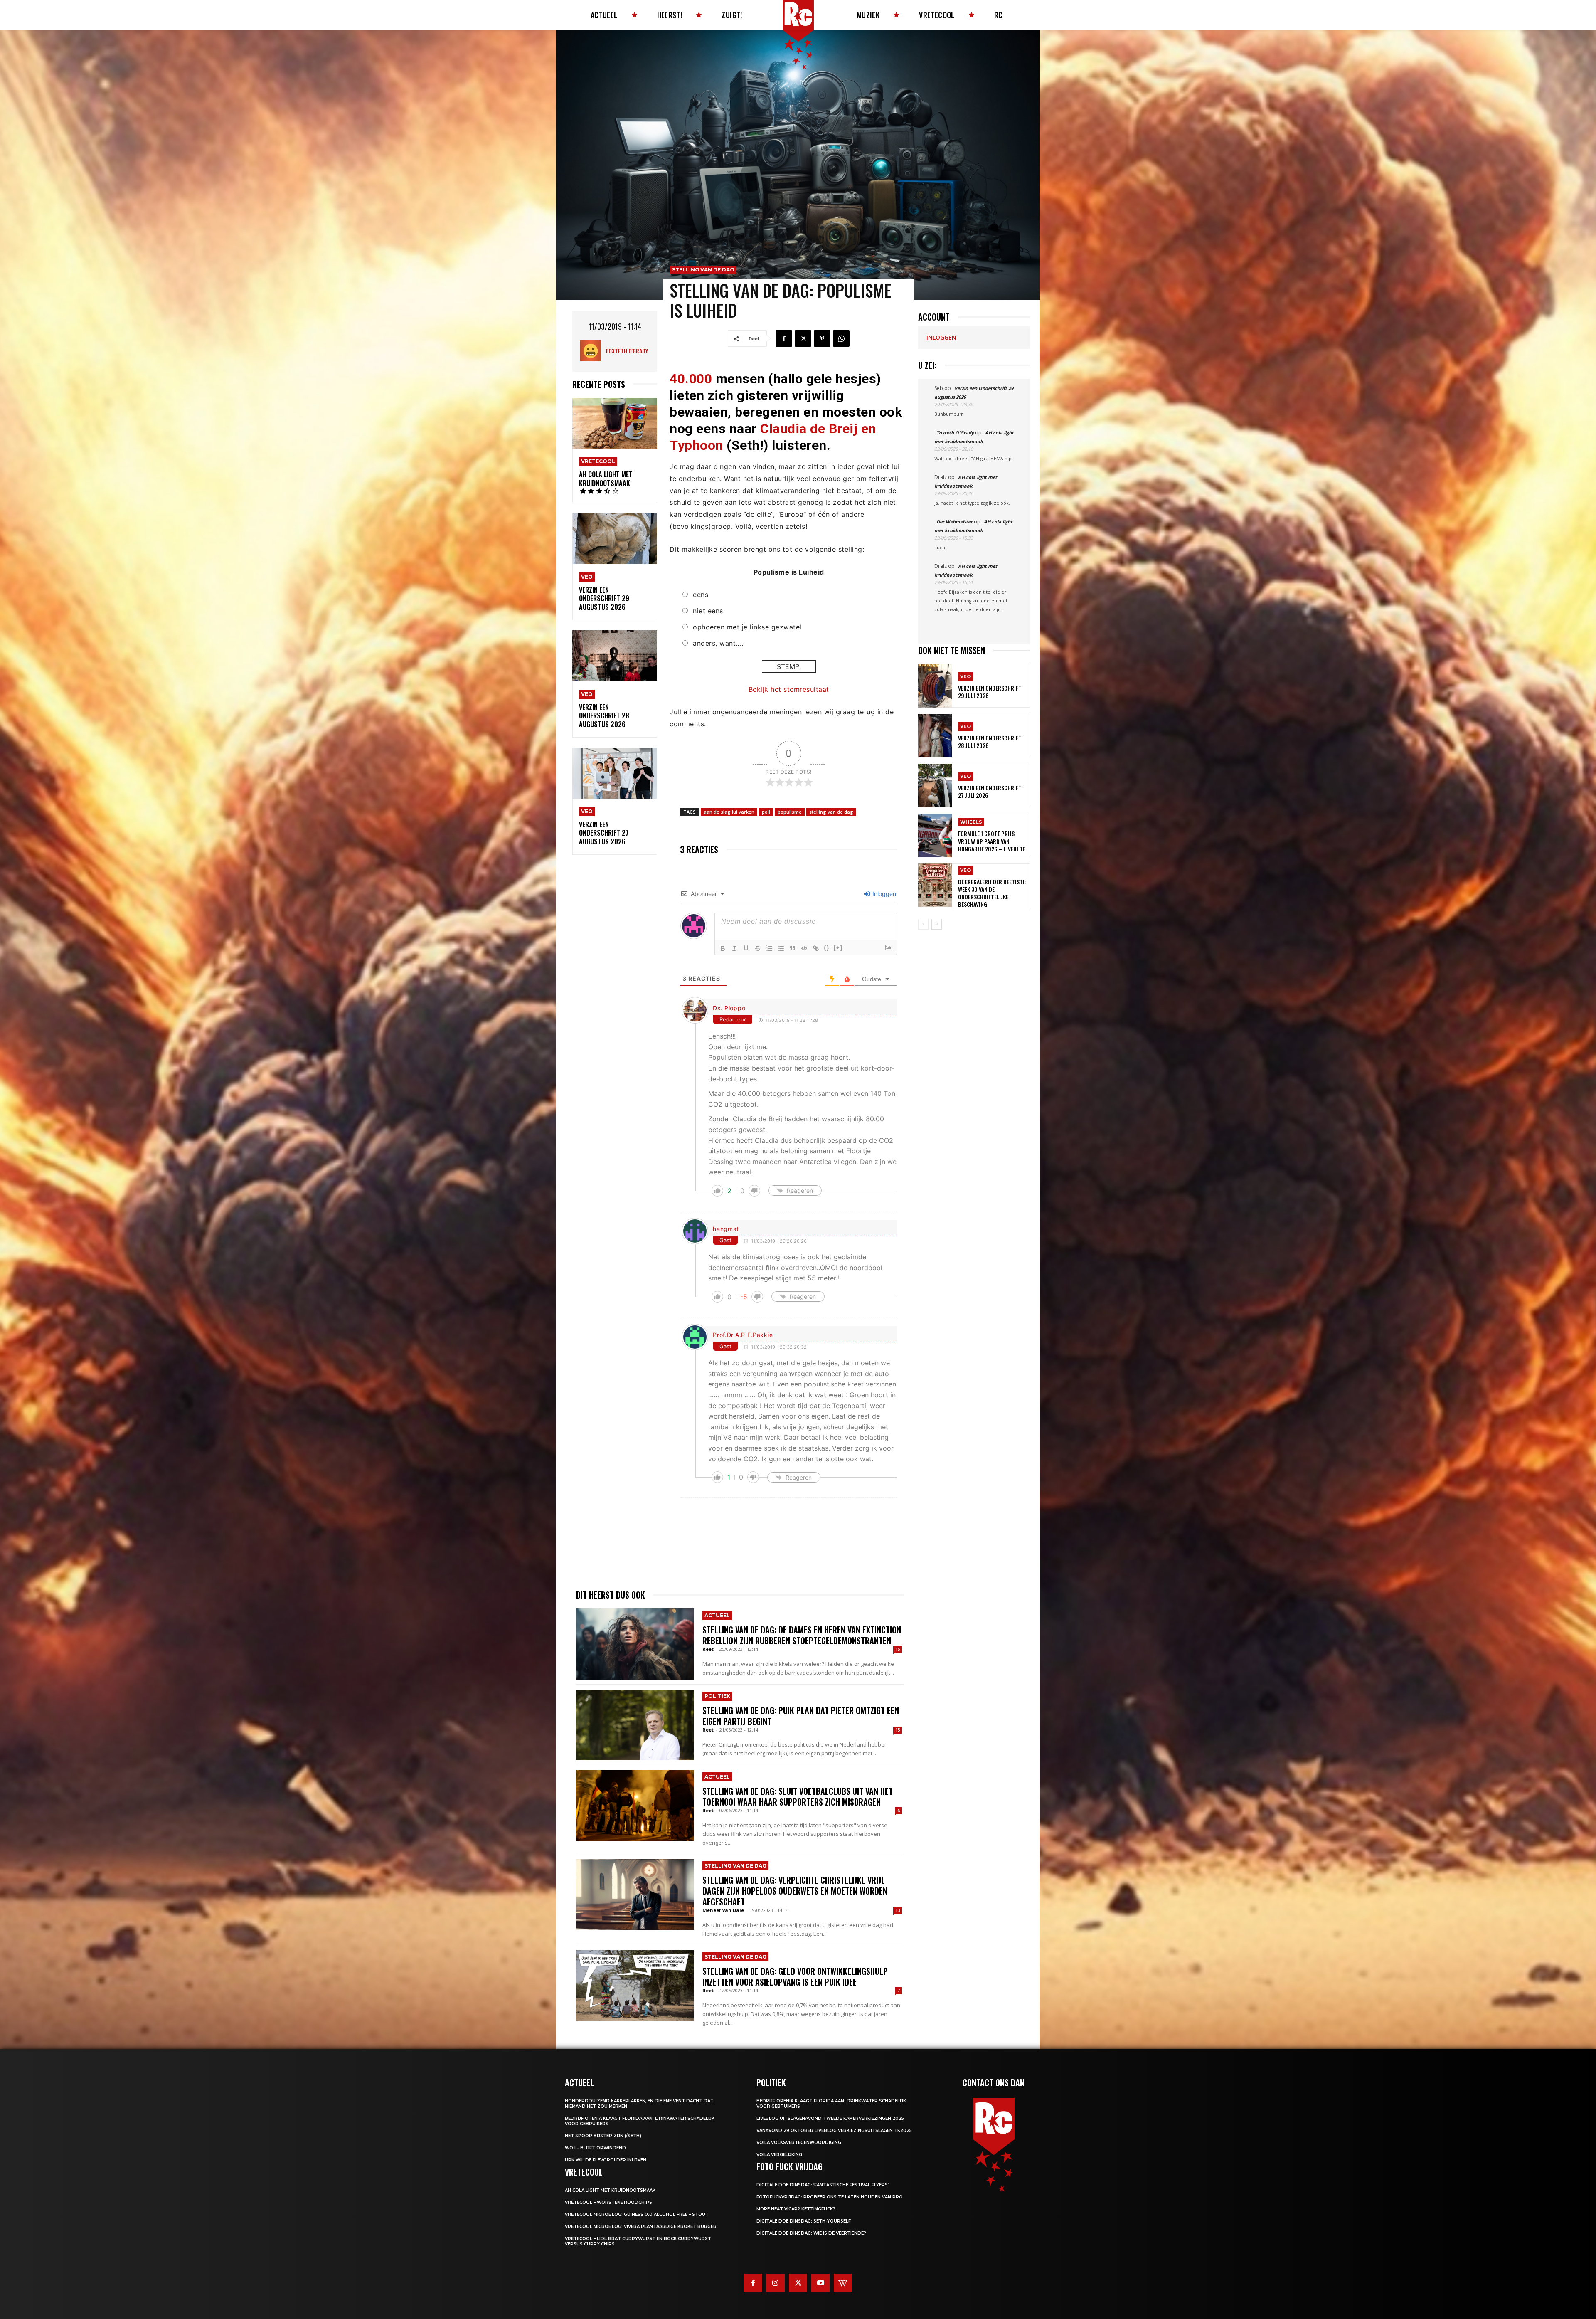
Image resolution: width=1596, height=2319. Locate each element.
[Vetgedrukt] (723, 948)
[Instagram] (776, 2283)
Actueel (717, 1615)
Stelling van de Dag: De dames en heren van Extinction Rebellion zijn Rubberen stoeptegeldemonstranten (802, 1635)
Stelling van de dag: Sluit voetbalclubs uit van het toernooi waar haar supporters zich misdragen (798, 1796)
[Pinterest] (822, 338)
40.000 (691, 379)
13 (898, 1910)
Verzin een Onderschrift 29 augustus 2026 (604, 599)
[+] (838, 948)
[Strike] (758, 948)
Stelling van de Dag (703, 270)
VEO (587, 577)
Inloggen (883, 894)
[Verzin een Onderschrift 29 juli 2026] (935, 686)
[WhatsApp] (841, 338)
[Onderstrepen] (746, 948)
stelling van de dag (831, 812)
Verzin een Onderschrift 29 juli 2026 (990, 692)
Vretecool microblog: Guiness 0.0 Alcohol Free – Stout (637, 2214)
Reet (708, 1649)
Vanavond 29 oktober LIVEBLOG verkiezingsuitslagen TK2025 (834, 2130)
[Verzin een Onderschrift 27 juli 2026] (935, 786)
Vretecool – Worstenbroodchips (608, 2202)
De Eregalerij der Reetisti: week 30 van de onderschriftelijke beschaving (992, 893)
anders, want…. (718, 643)
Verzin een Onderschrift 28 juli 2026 (990, 741)
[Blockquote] (793, 948)
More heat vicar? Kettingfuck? (796, 2209)
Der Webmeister (954, 522)
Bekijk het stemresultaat (789, 689)
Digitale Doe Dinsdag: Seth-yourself (804, 2221)
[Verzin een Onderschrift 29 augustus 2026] (615, 539)
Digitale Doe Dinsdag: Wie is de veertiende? (811, 2233)
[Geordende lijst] (769, 948)
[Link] (816, 948)
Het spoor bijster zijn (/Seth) (603, 2136)
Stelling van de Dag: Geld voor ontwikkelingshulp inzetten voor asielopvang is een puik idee (795, 1976)
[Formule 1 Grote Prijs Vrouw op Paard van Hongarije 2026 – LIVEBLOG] (935, 835)
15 (898, 1649)
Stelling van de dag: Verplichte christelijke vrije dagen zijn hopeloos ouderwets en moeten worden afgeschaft (795, 1891)
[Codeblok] (804, 948)
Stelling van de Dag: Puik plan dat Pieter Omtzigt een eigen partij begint (801, 1716)
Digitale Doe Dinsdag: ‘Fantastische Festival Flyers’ (823, 2185)
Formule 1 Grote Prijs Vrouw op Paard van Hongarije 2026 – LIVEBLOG (992, 841)
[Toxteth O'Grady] (593, 351)
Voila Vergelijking (779, 2155)
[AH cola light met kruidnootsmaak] (615, 423)
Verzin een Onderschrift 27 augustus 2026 (604, 833)
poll (766, 812)
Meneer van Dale (723, 1910)
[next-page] (937, 924)
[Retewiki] (843, 2283)
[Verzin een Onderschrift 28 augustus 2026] (615, 656)
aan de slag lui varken (729, 812)
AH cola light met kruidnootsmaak (606, 479)
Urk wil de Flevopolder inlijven (606, 2160)
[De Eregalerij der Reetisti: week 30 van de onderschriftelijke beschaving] (935, 885)
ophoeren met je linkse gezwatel (747, 627)
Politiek (717, 1696)
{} (827, 948)
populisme (790, 812)
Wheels (971, 822)
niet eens (708, 611)
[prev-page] (923, 924)
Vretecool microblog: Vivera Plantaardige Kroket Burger (641, 2226)
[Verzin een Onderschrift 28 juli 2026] (935, 736)
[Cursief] (734, 948)
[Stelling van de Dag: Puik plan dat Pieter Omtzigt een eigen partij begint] (635, 1725)
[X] (803, 338)
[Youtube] (820, 2283)
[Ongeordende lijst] (781, 948)
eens (701, 595)
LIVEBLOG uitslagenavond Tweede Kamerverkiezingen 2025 (830, 2118)
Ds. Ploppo (729, 1008)
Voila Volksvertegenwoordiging (799, 2143)
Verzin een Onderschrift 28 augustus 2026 (604, 716)
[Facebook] (784, 338)
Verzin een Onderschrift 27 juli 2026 (990, 791)
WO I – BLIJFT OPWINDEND (595, 2148)
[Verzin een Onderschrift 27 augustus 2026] (615, 773)
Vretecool (598, 461)
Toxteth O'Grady (627, 351)
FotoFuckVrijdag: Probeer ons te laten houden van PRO (830, 2197)
